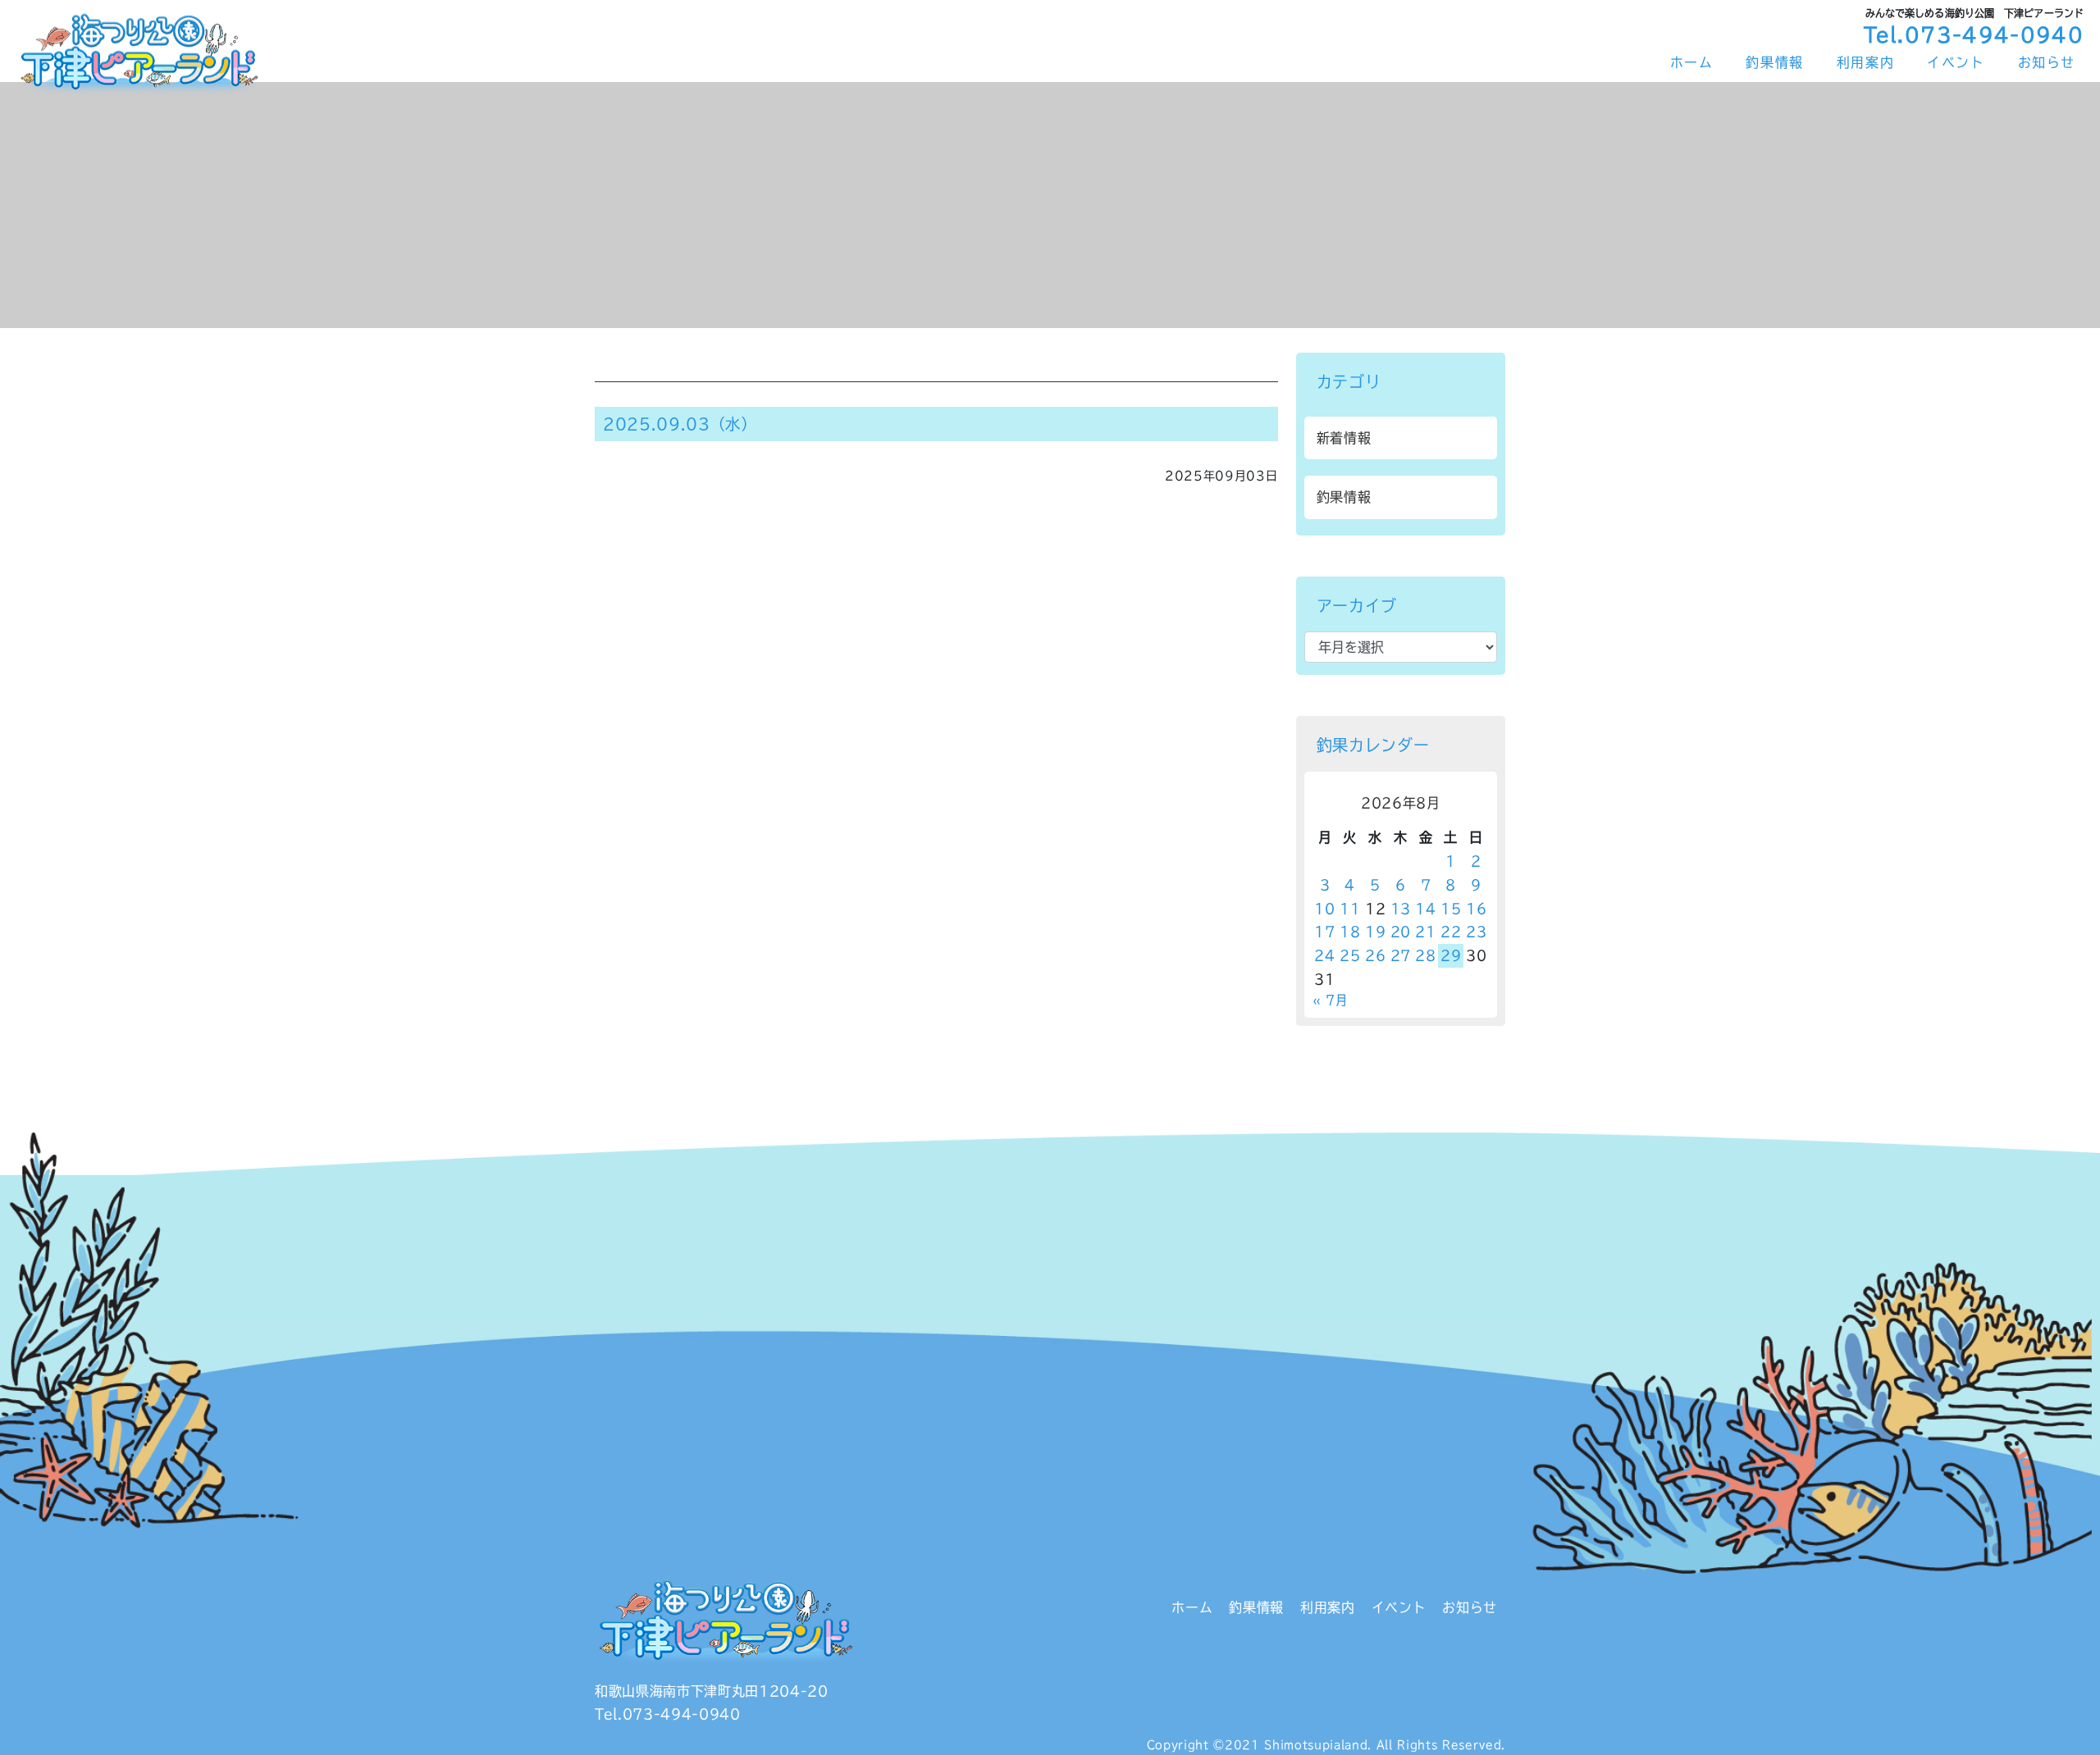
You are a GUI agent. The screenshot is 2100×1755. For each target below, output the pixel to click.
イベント (1956, 62)
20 (1401, 932)
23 (1476, 932)
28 (1425, 955)
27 (1401, 955)
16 (1476, 909)
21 (1425, 932)
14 (1425, 909)
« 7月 (1330, 1000)
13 (1401, 909)
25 (1350, 955)
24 (1324, 955)
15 (1451, 909)
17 (1324, 932)
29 (1451, 955)
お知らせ (2047, 62)
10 (1324, 909)
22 (1451, 932)
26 (1375, 955)
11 (1350, 909)
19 (1375, 932)
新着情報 (1344, 438)
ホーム (1692, 62)
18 (1350, 932)
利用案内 (1865, 62)
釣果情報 (1774, 62)
